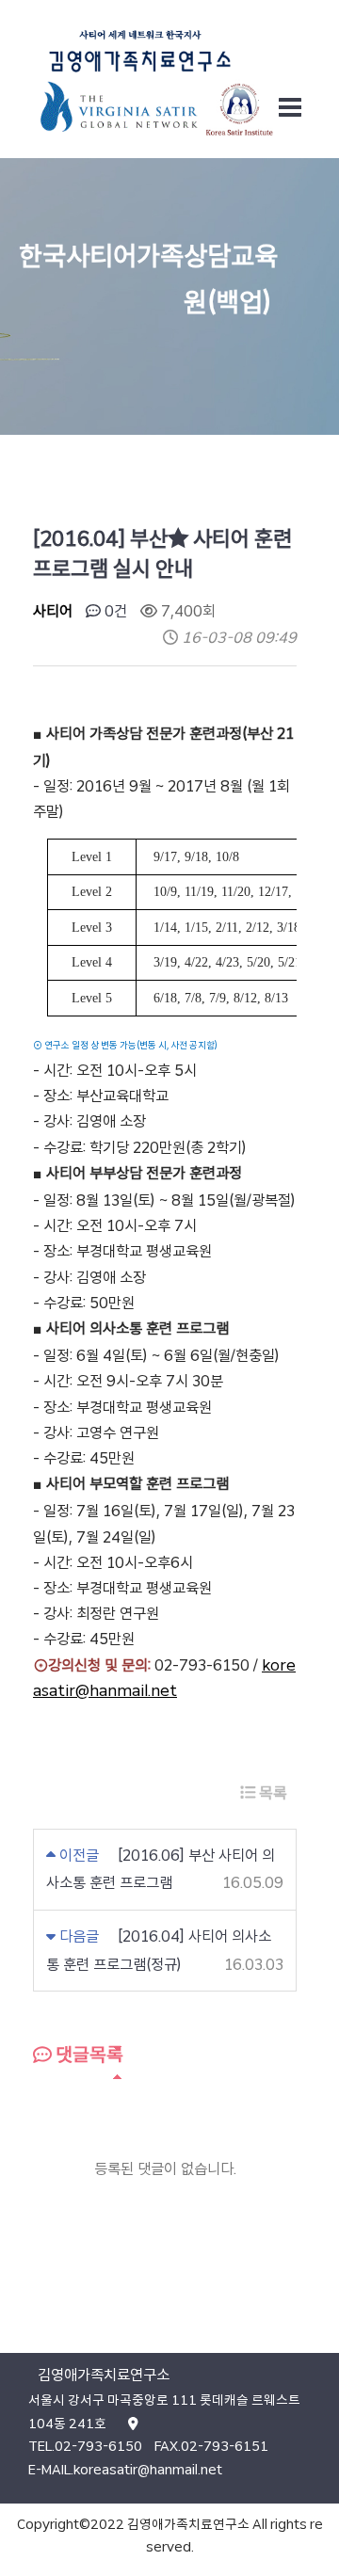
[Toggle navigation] (290, 107)
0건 (114, 611)
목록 (271, 1793)
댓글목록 (88, 2055)
